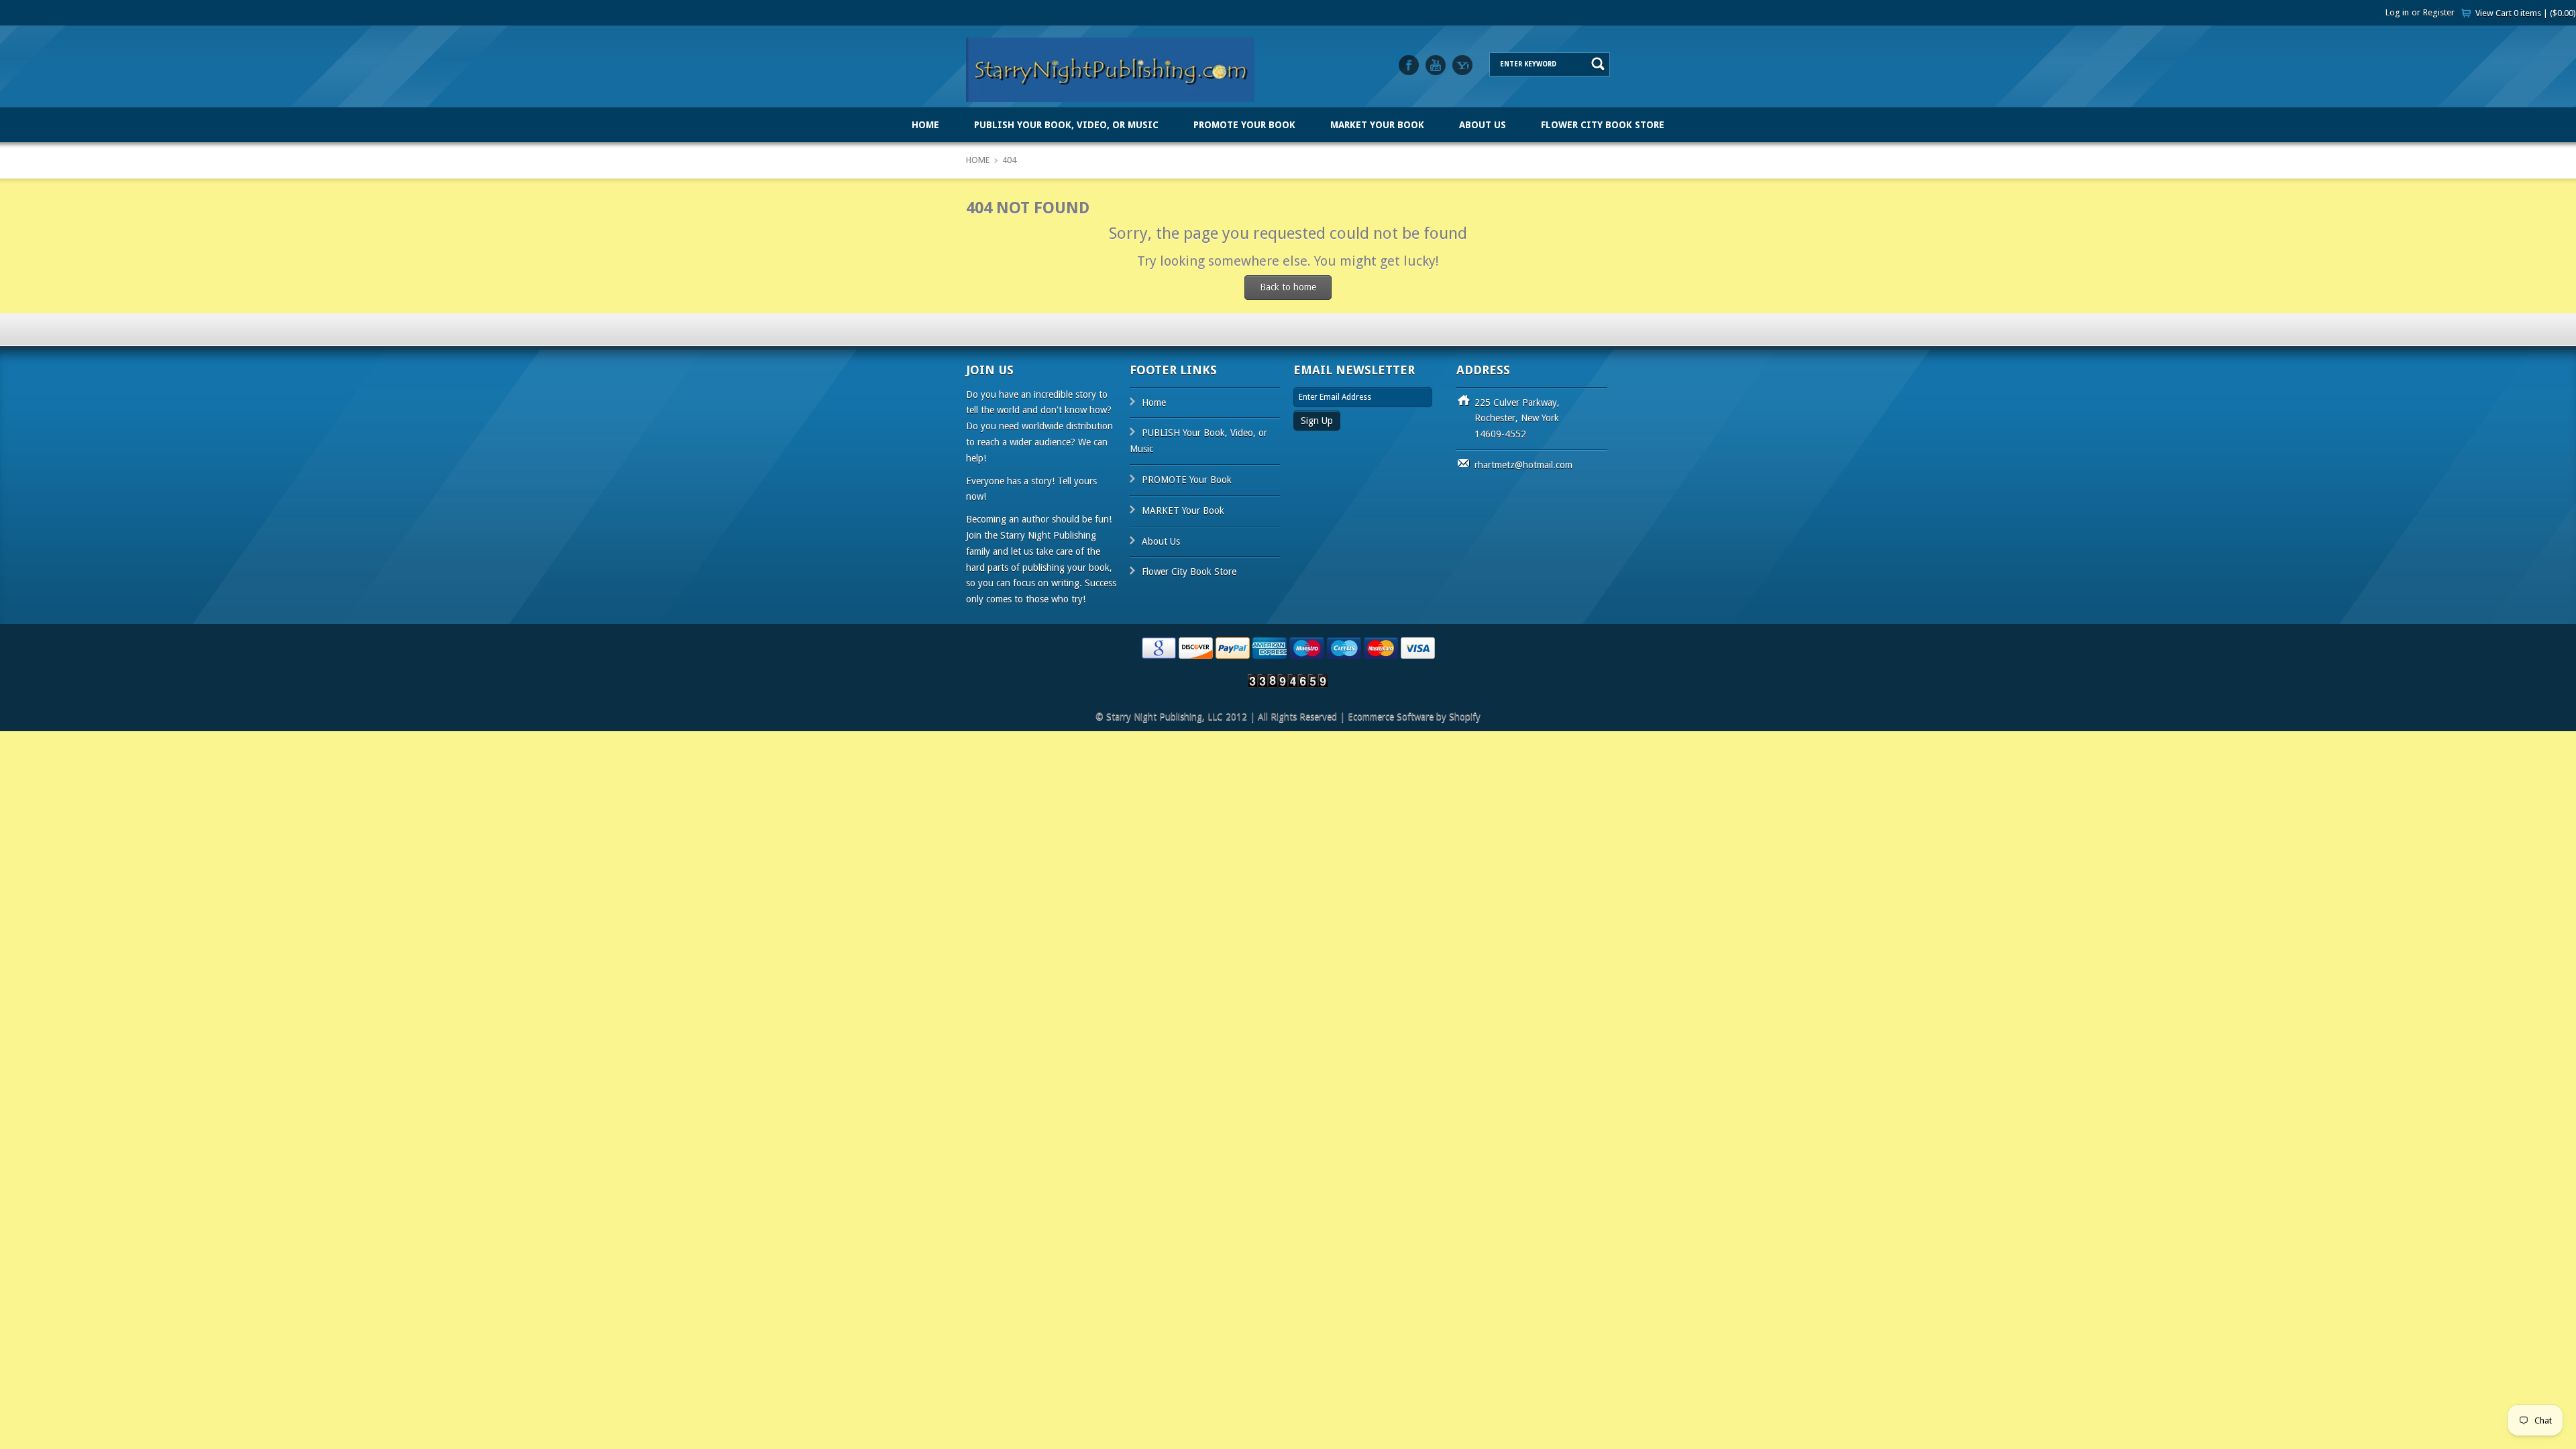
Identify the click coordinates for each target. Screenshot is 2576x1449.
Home (925, 125)
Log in (2397, 12)
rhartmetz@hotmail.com (1523, 465)
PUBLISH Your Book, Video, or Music (1066, 125)
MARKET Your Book (1377, 125)
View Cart (2526, 13)
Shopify (1465, 716)
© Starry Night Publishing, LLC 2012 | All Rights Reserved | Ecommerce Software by (1272, 716)
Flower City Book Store (1603, 125)
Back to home (1288, 287)
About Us (1483, 125)
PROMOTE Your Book (1244, 125)
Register (2439, 12)
